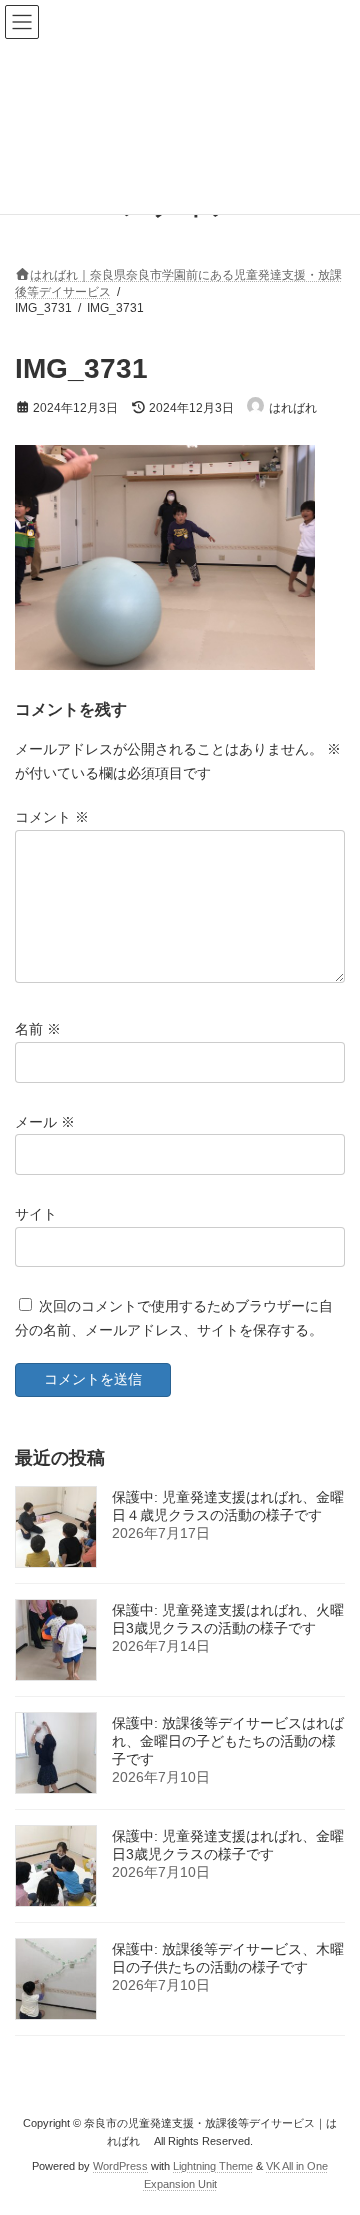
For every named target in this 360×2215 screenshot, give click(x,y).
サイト (36, 1214)
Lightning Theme (213, 2166)
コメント (52, 817)
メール (45, 1121)
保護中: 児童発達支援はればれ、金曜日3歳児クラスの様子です (228, 1845)
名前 (38, 1029)
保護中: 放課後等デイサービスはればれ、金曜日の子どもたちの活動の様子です (228, 1741)
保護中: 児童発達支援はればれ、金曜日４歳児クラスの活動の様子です (228, 1506)
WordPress (120, 2166)
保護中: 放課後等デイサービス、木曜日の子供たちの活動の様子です (228, 1958)
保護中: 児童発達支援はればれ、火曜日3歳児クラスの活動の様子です (228, 1619)
